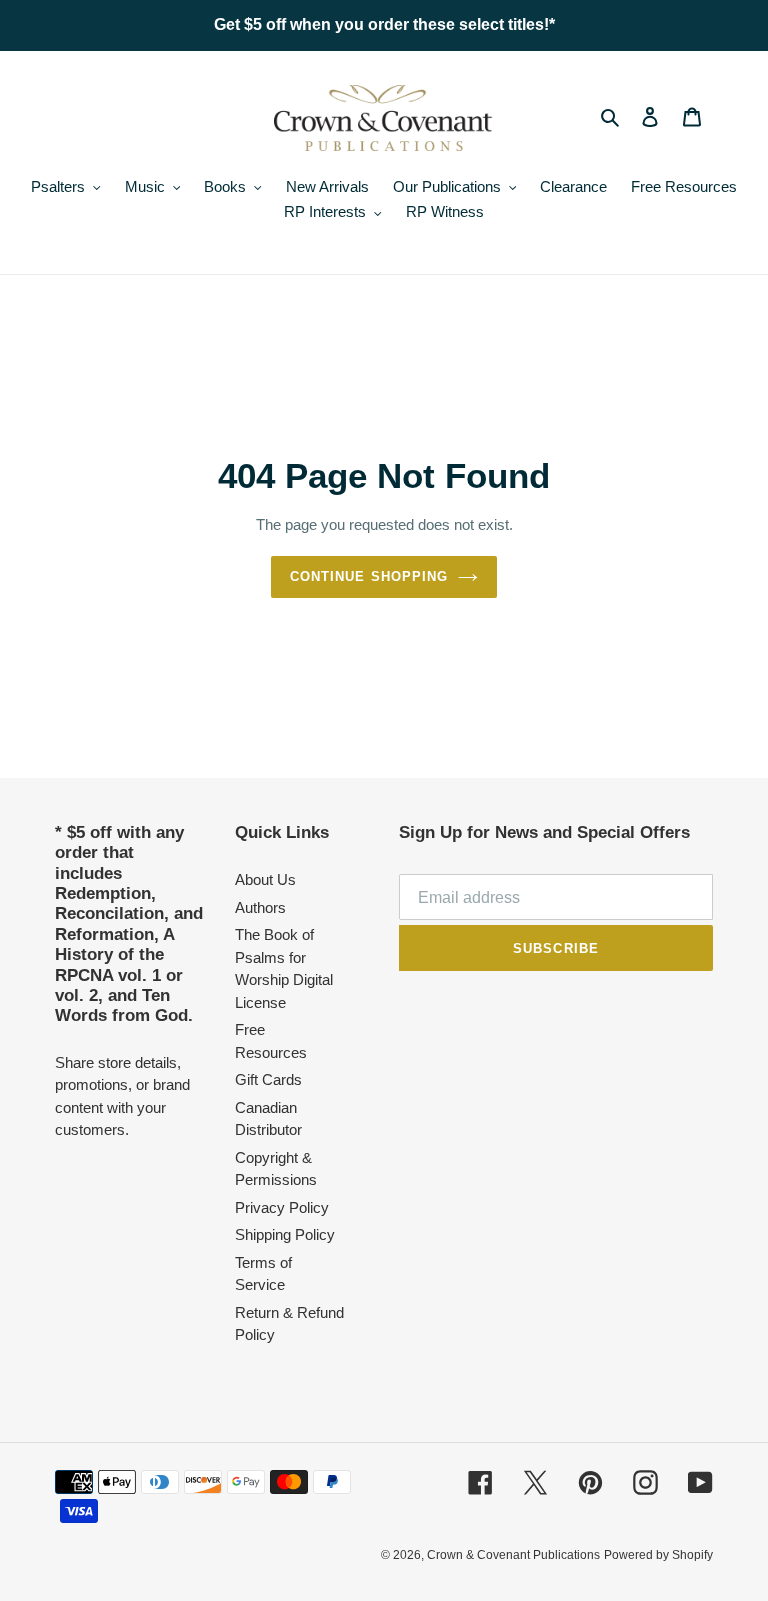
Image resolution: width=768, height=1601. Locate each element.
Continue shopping (369, 576)
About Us (265, 879)
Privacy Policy (282, 1207)
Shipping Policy (285, 1234)
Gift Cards (268, 1079)
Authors (260, 907)
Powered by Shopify (658, 1555)
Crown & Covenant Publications (513, 1555)
